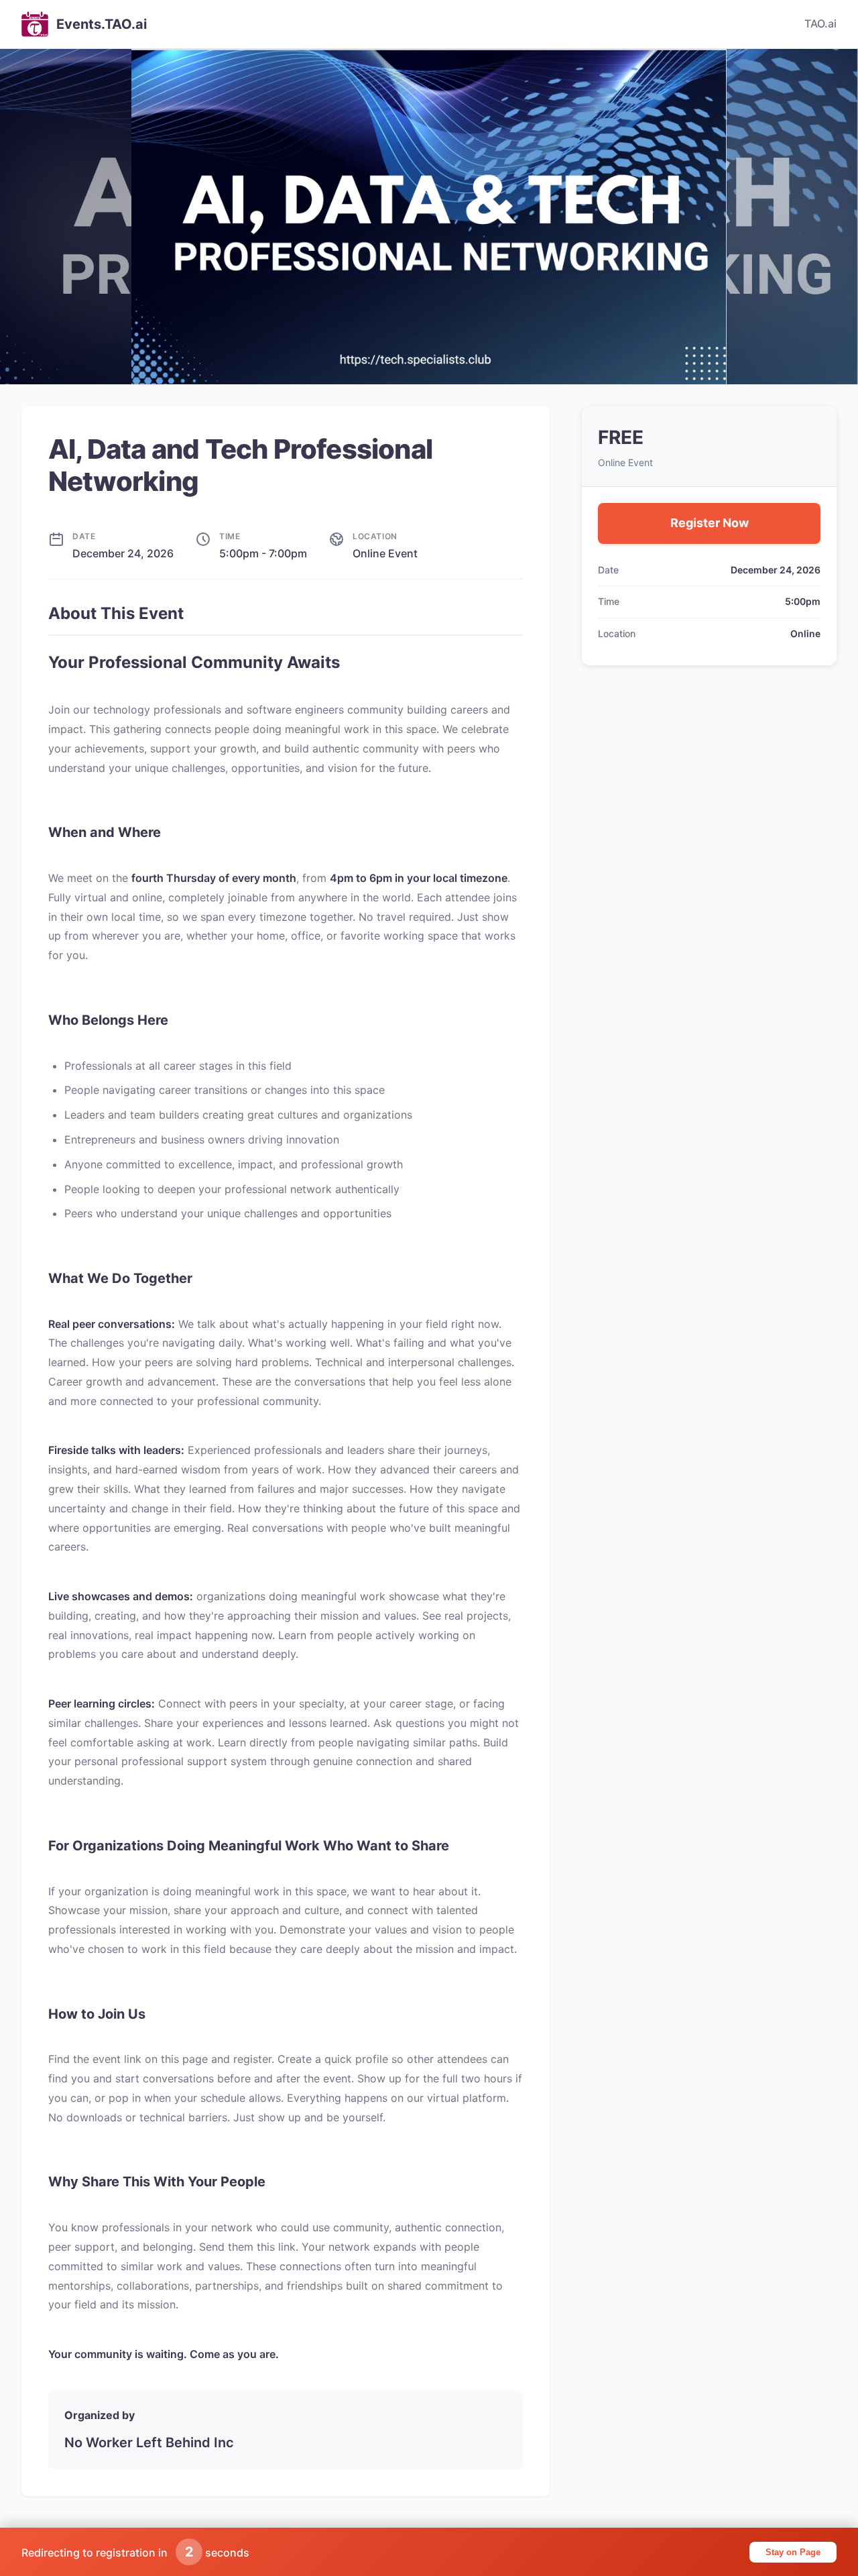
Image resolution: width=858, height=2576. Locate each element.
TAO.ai (820, 23)
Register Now (710, 523)
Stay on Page (793, 2552)
